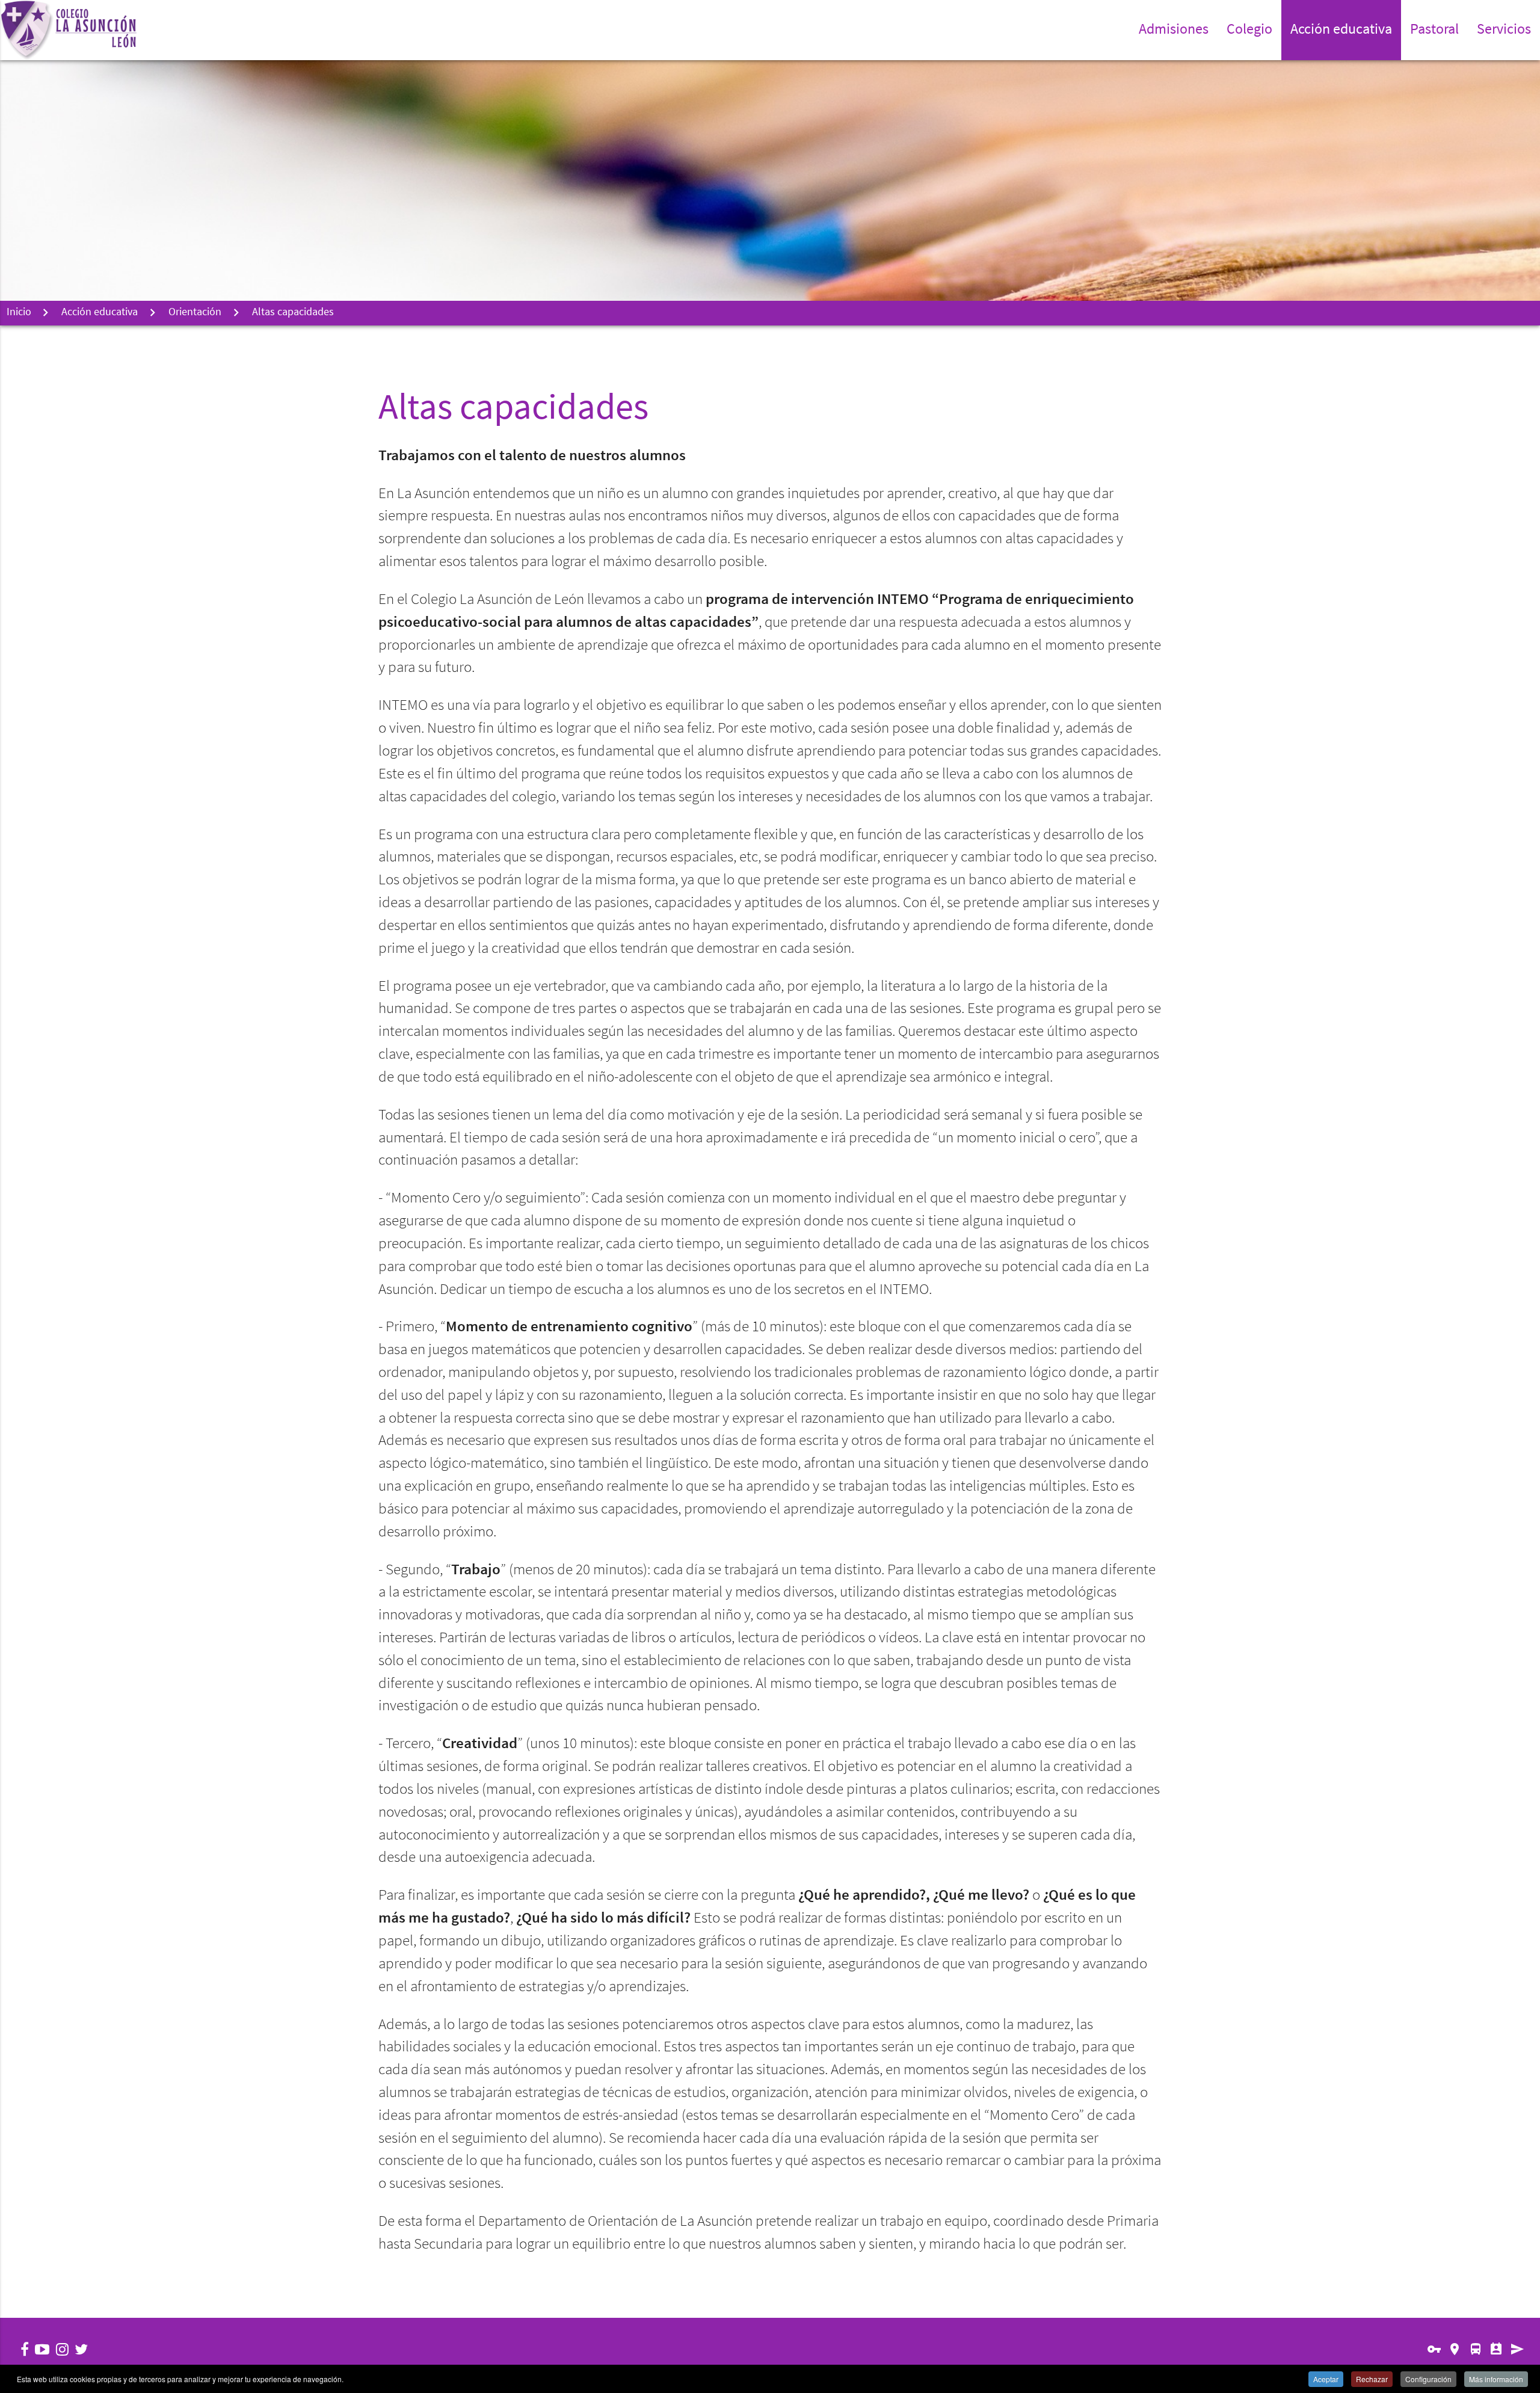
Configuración (1428, 2379)
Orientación (195, 313)
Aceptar (1326, 2379)
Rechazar (1372, 2379)
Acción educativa (100, 313)
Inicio (19, 313)
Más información (1496, 2379)
